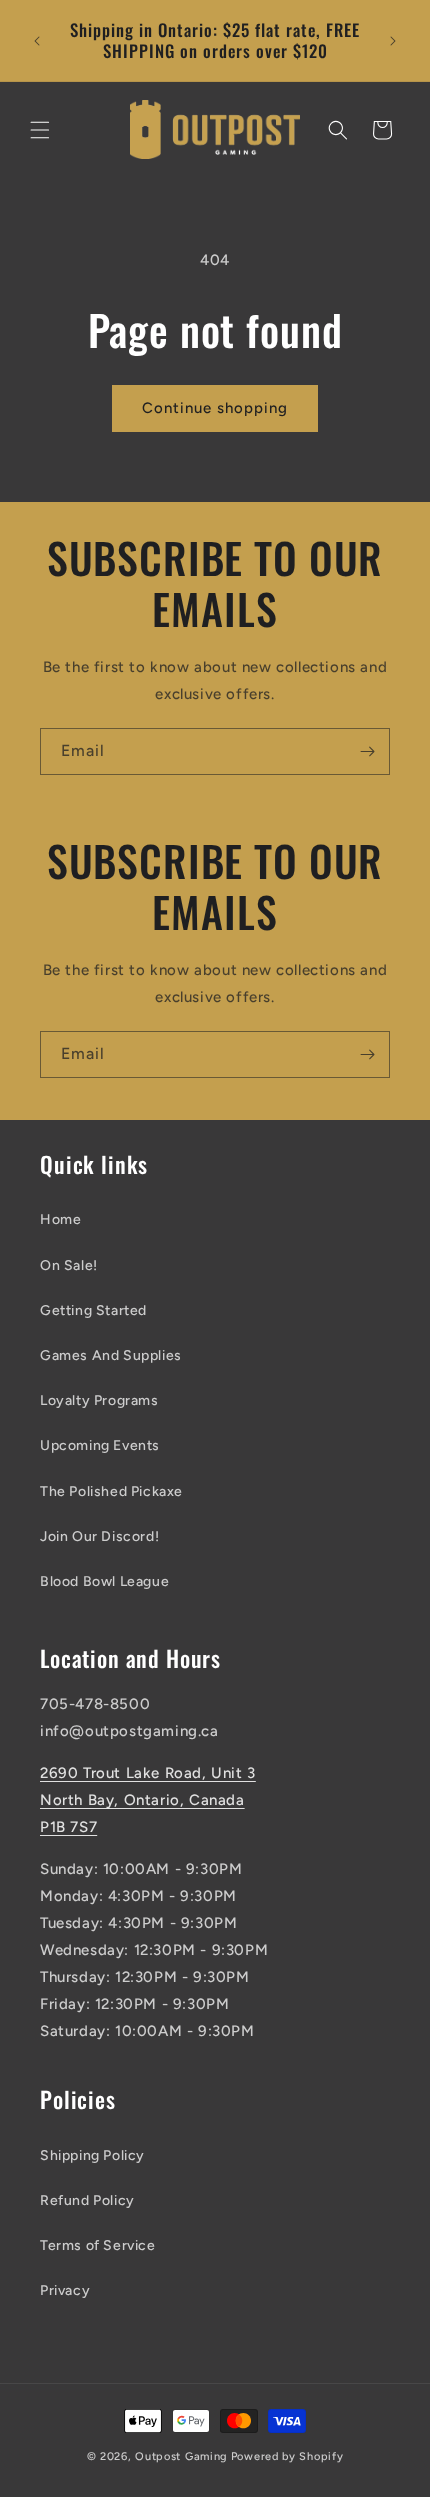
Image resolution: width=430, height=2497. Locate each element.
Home (60, 1219)
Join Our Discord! (99, 1536)
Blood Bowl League (104, 1581)
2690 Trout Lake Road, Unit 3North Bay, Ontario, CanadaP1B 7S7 (148, 1800)
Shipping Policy (92, 2155)
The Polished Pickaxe (111, 1491)
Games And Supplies (111, 1355)
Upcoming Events (100, 1445)
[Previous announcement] (37, 41)
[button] (40, 130)
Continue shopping (215, 408)
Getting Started (93, 1310)
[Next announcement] (393, 41)
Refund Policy (87, 2200)
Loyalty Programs (99, 1400)
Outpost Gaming (181, 2456)
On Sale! (69, 1265)
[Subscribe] (367, 751)
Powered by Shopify (287, 2456)
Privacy (65, 2290)
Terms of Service (98, 2245)
